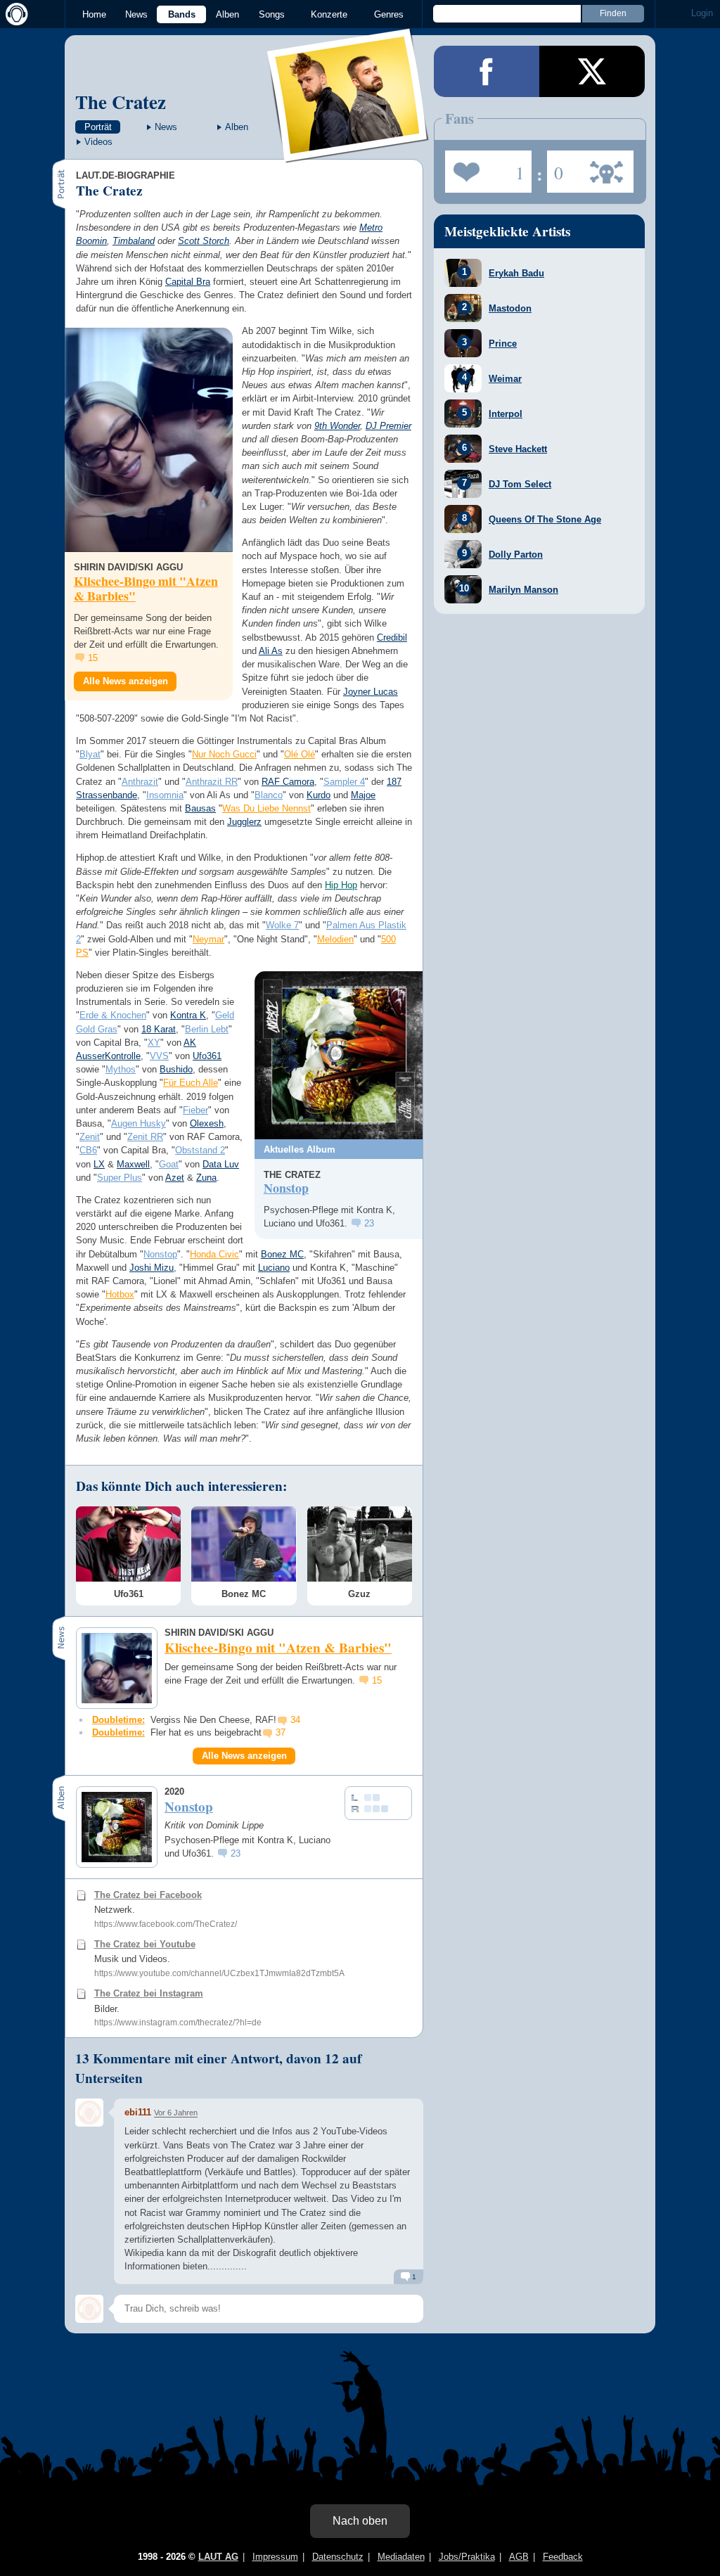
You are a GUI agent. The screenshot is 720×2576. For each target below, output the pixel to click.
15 (93, 658)
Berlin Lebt (207, 1029)
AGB (519, 2557)
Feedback (563, 2557)
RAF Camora (288, 782)
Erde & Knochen (113, 1015)
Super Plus (120, 1178)
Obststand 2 (200, 1150)
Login (702, 13)
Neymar (208, 939)
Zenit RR (145, 1137)
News (136, 14)
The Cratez (121, 102)
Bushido (176, 1069)
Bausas (200, 808)
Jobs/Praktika (467, 2557)
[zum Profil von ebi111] (89, 2113)
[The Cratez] (348, 154)
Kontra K (188, 1015)
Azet (175, 1178)
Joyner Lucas (371, 692)
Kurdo (319, 795)
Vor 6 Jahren (176, 2113)
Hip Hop (341, 885)
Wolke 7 (282, 925)
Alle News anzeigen (126, 681)
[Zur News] (149, 440)
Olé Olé (300, 754)
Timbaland (134, 241)
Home (94, 14)
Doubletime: (118, 1720)
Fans (485, 167)
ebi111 (138, 2112)
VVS (159, 1056)
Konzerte (329, 14)
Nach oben (360, 2521)
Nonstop (160, 1254)
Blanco (269, 795)
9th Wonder (337, 426)
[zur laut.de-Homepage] (14, 14)
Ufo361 (207, 1056)
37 (281, 1732)
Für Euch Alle (191, 1083)
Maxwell (133, 1164)
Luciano (274, 1268)
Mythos (121, 1069)
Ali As (271, 651)
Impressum (275, 2557)
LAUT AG (218, 2557)
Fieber (195, 1110)
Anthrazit (140, 782)
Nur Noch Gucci (224, 754)
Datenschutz (338, 2557)
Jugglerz (244, 822)
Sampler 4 (344, 782)
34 (295, 1720)
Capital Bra (188, 282)
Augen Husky (139, 1123)
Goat (169, 1164)
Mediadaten (401, 2557)
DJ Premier (388, 426)
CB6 (88, 1150)
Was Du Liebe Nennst (266, 808)
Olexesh (207, 1123)
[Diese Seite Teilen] (487, 71)
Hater (555, 167)
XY (154, 1043)
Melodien (335, 939)
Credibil (392, 637)
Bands (182, 14)
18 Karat (159, 1029)
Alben (227, 14)
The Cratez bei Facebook (148, 1895)
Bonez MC (282, 1254)
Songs (272, 14)
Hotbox (120, 1294)
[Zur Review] (339, 1055)
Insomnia (165, 795)
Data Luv (221, 1164)
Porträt (98, 127)
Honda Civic (214, 1254)
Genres (389, 14)
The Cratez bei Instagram (149, 1993)
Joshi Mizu (152, 1268)
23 (369, 1223)
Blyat (90, 754)
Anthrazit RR (212, 782)
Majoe (363, 795)
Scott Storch (204, 241)
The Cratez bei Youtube (145, 1944)
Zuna (206, 1178)
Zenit (90, 1137)
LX (99, 1164)
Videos (98, 142)
